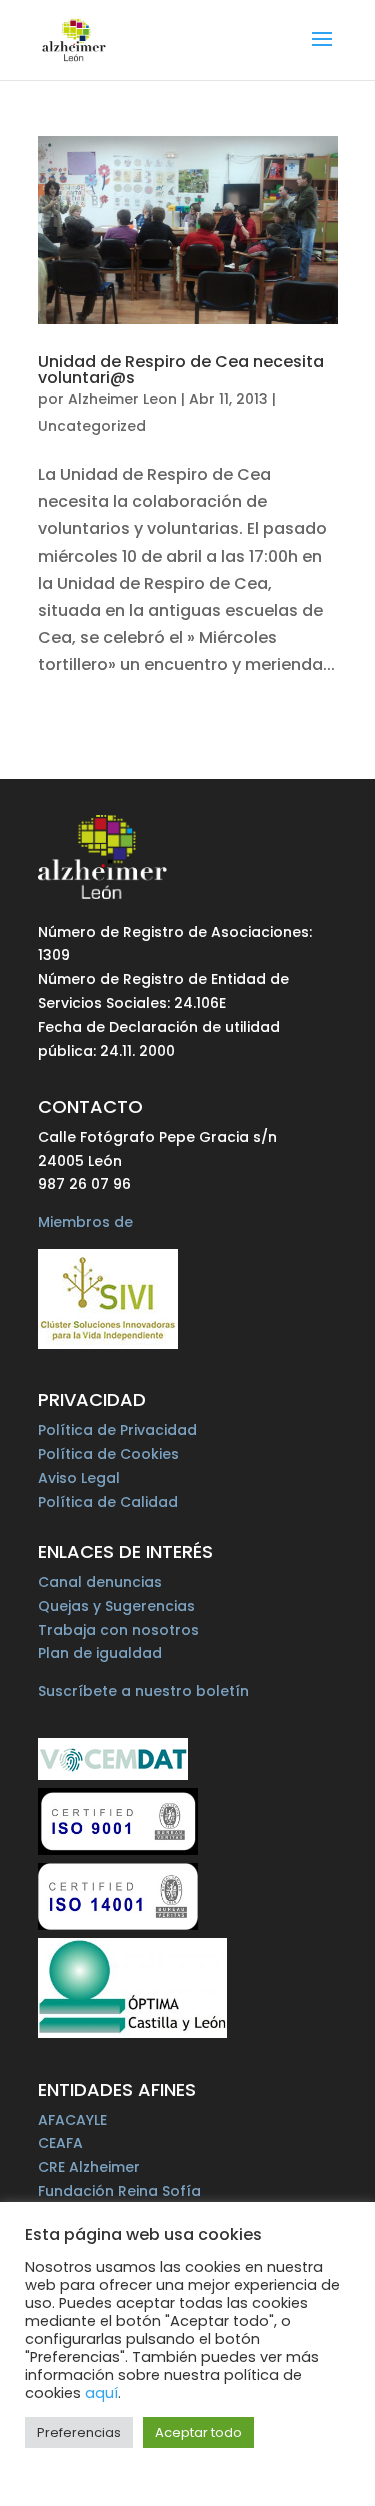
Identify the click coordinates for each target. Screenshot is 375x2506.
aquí (101, 2393)
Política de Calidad (108, 1502)
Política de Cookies (108, 1454)
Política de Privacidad (117, 1430)
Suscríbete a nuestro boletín (143, 1691)
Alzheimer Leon (122, 399)
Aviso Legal (79, 1478)
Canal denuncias (100, 1582)
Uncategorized (92, 426)
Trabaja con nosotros (118, 1630)
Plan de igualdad (100, 1653)
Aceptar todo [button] (198, 2432)
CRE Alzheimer (89, 2167)
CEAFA (60, 2143)
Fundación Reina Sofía (119, 2191)
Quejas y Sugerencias (116, 1606)
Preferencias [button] (79, 2432)
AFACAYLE (72, 2120)
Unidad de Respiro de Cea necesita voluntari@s (181, 369)
